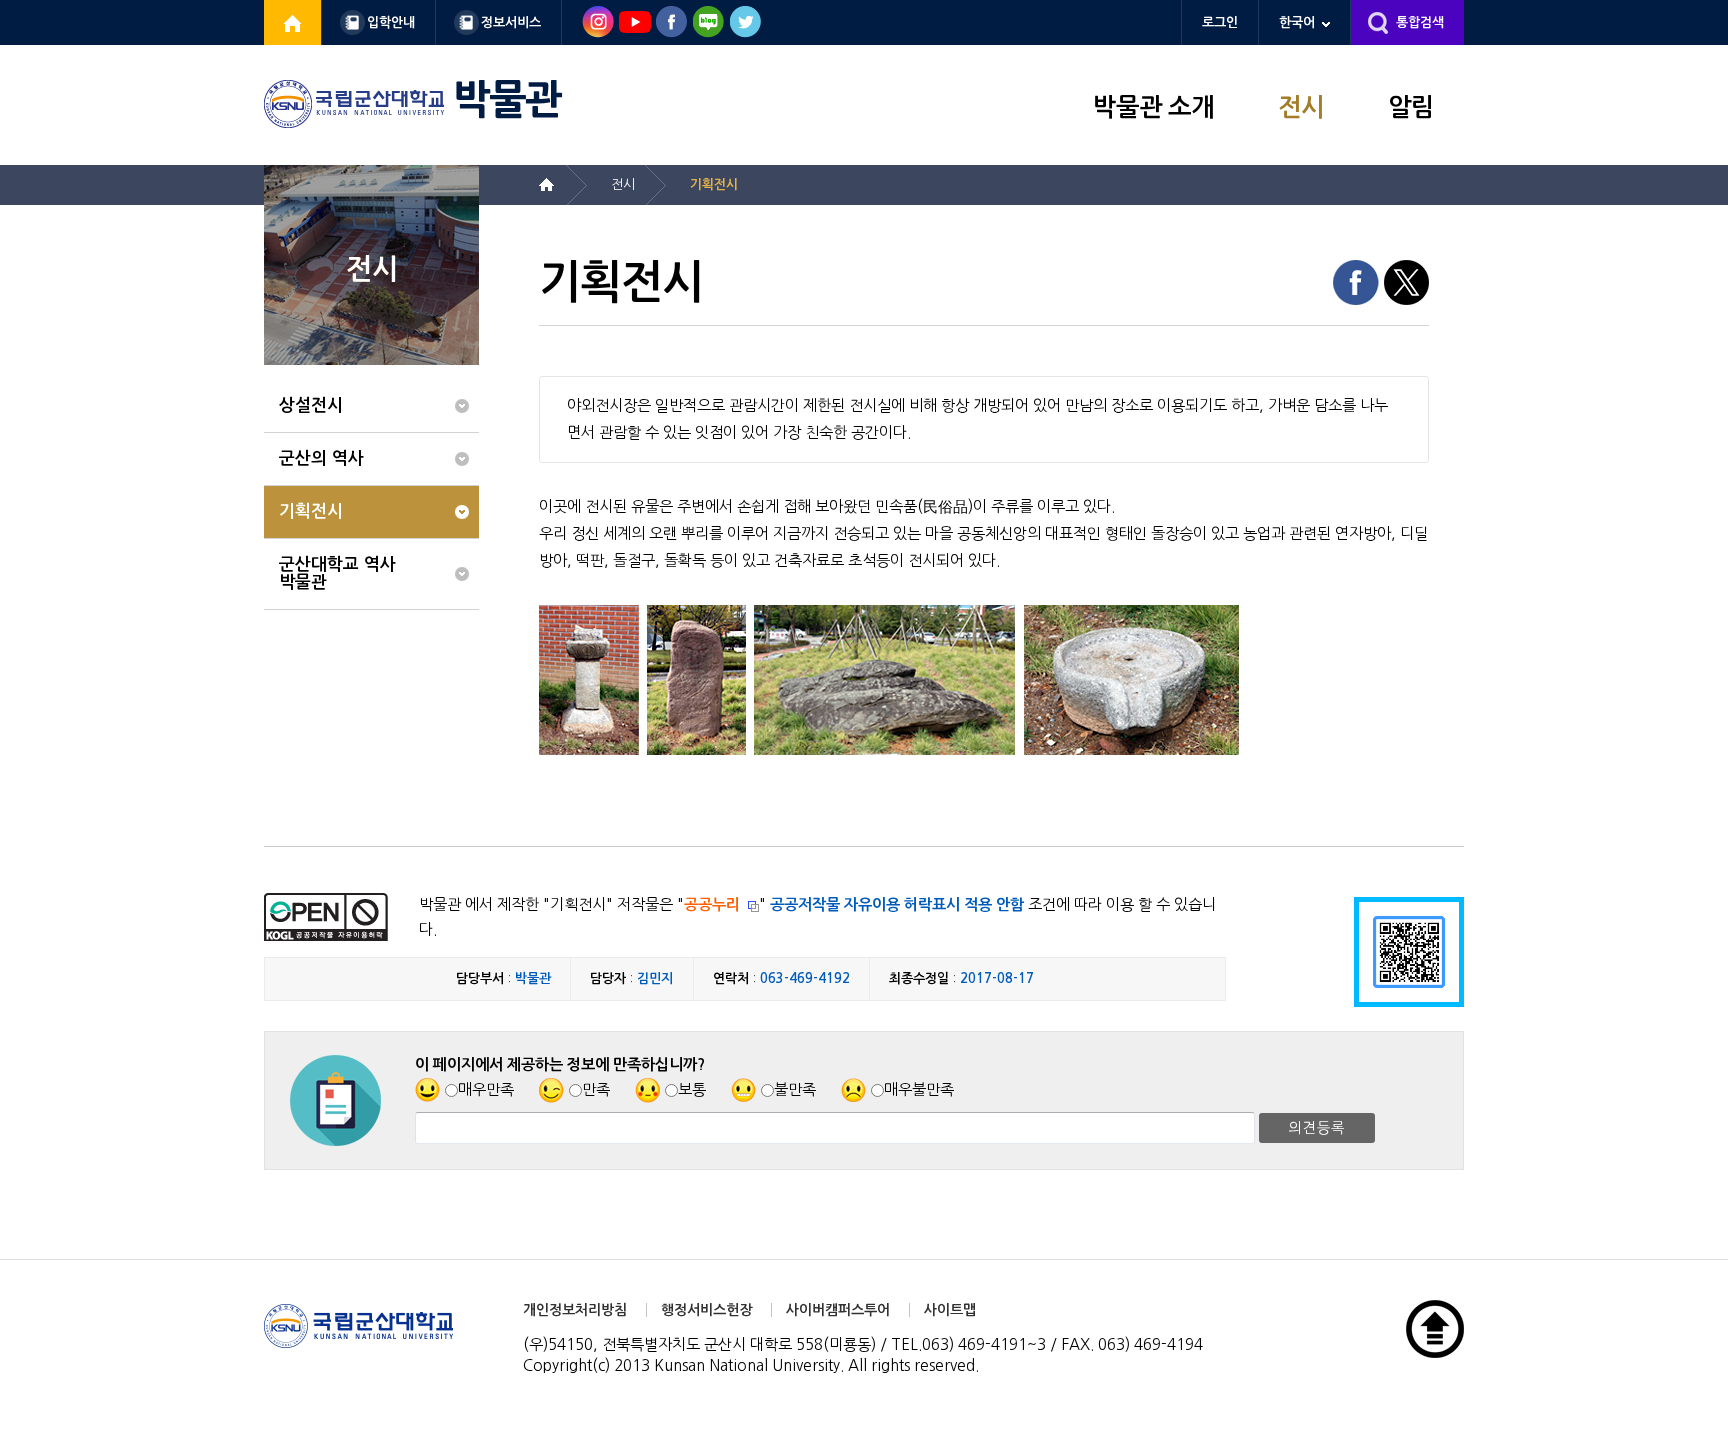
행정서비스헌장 (706, 1310)
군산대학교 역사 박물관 (337, 573)
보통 (692, 1089)
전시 (1301, 107)
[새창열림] (293, 22)
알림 (1411, 107)
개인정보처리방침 (575, 1310)
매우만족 (486, 1089)
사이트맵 (950, 1310)
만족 (596, 1089)
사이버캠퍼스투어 (838, 1310)
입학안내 (391, 22)
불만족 (795, 1089)
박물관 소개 (1153, 107)
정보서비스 (511, 22)
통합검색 (1420, 22)
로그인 (1220, 22)
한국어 (1297, 22)
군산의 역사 (321, 458)
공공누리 (712, 904)
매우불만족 (919, 1089)
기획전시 (311, 511)
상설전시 (311, 405)
